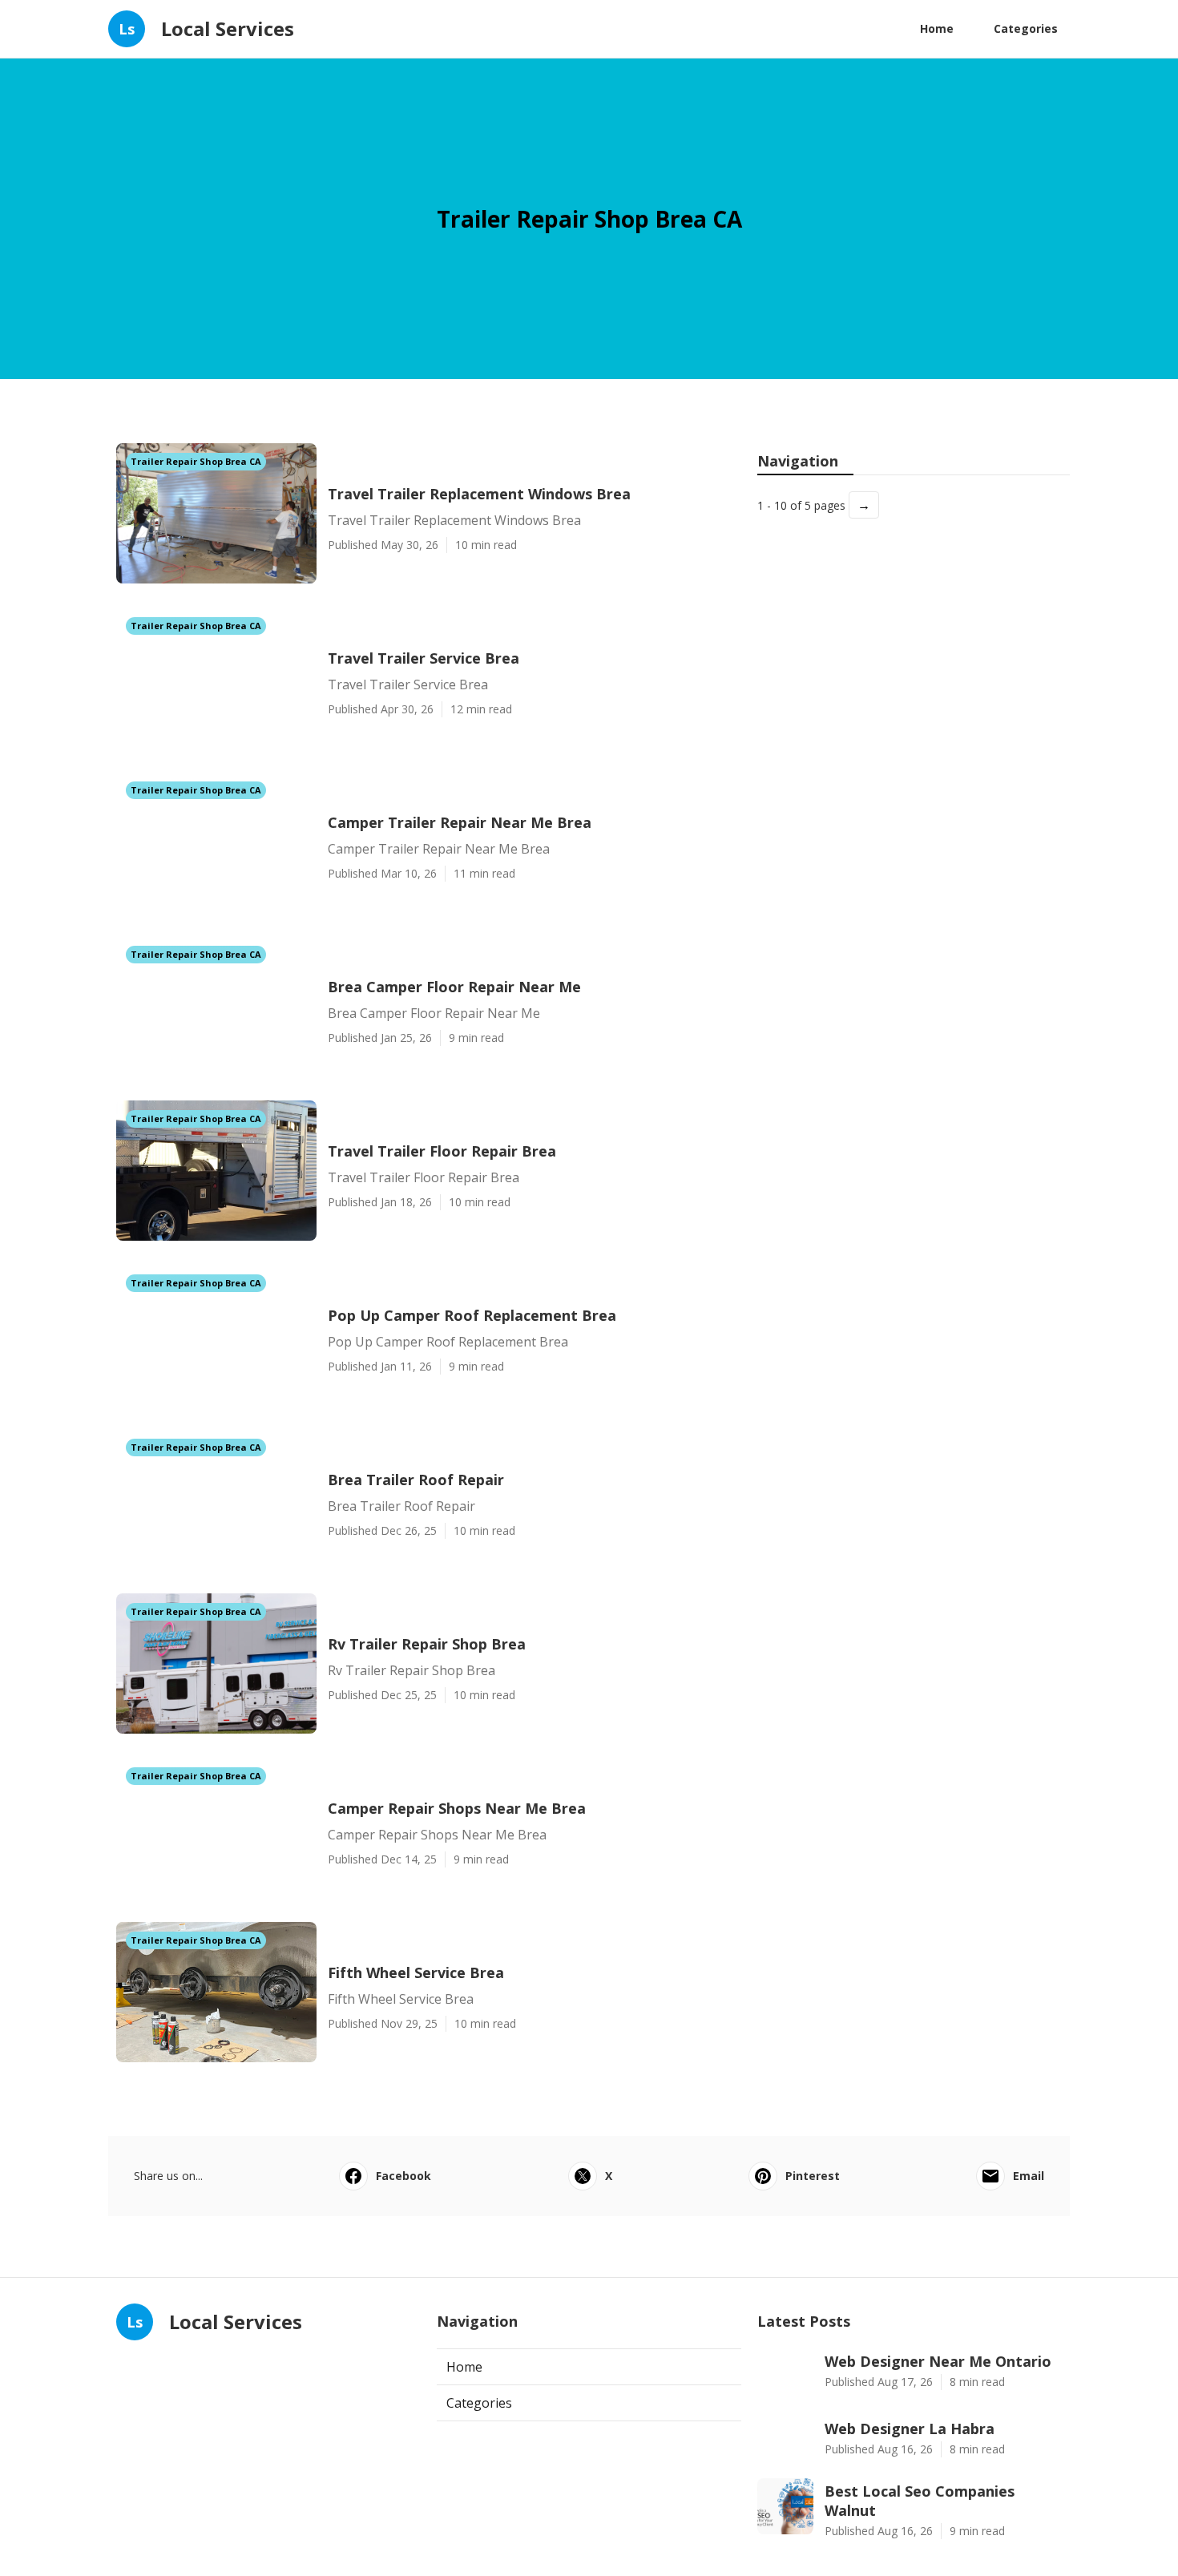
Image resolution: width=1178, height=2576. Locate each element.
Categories (1026, 28)
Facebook (403, 2176)
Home (937, 28)
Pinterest (813, 2176)
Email (1029, 2176)
